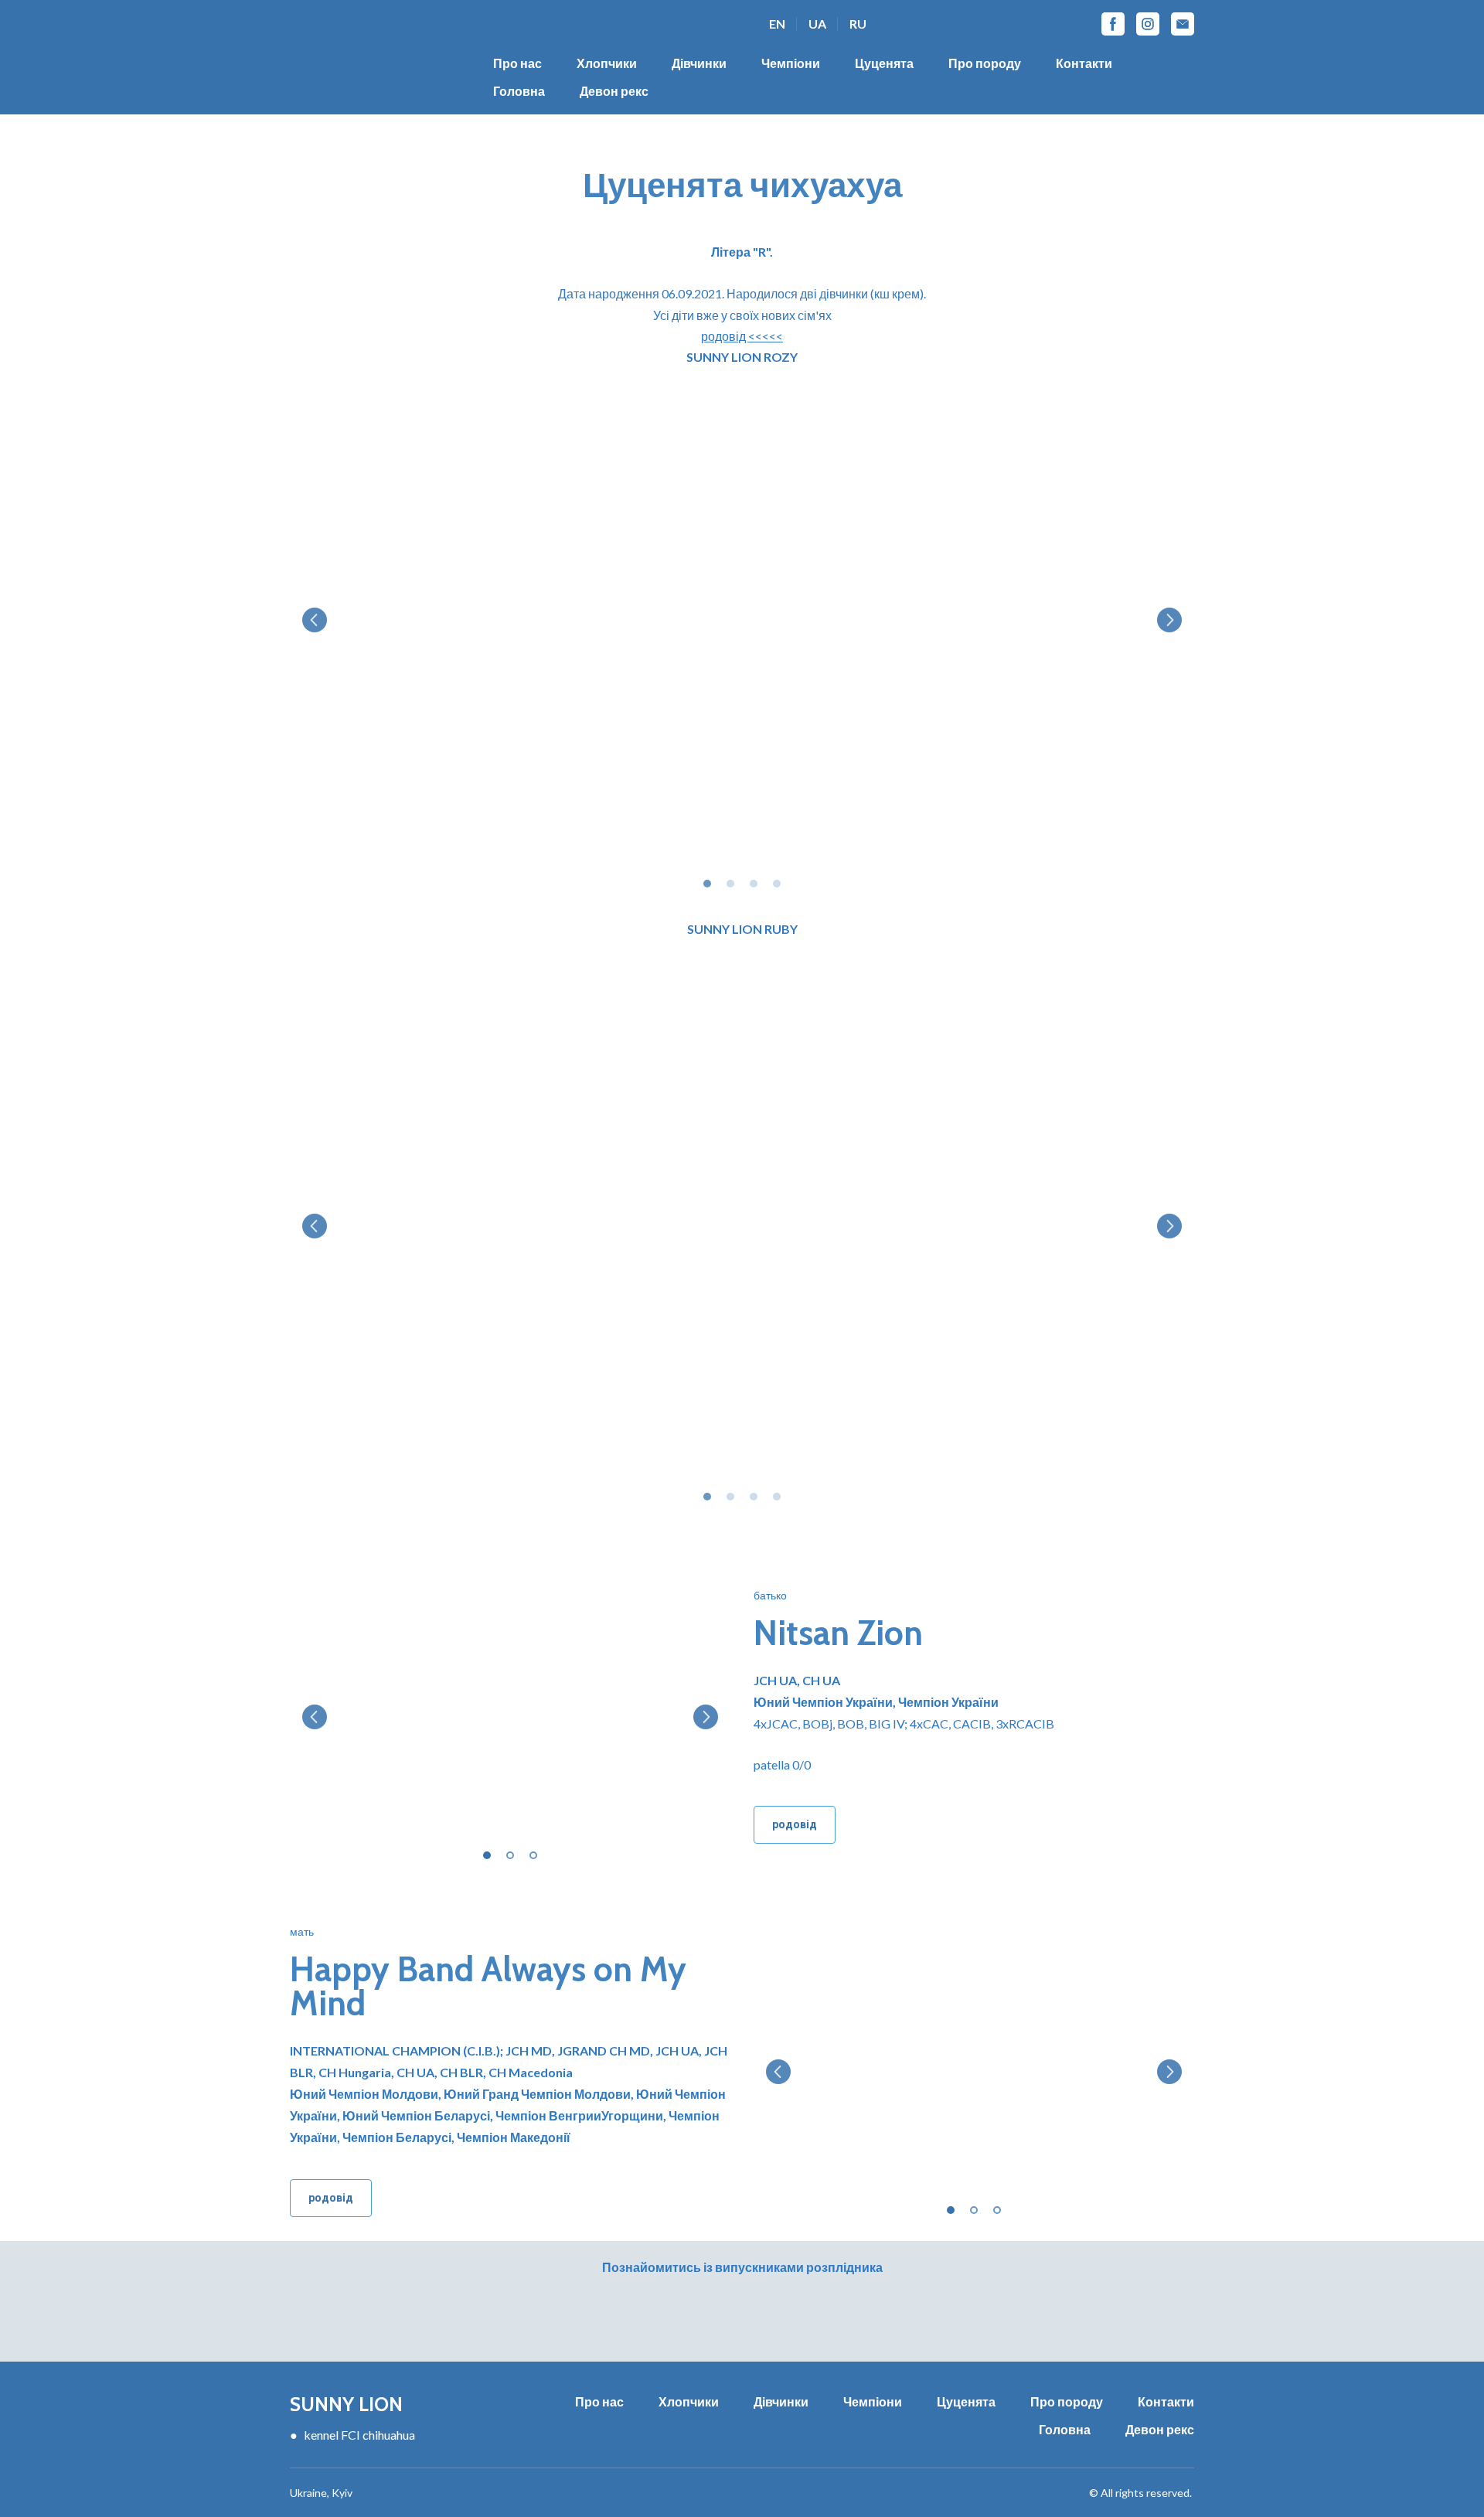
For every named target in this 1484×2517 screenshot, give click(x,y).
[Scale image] (742, 620)
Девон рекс (614, 91)
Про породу (985, 63)
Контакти (1084, 63)
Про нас (517, 63)
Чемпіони (791, 63)
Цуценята (884, 63)
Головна (519, 91)
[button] (1113, 24)
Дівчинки (699, 63)
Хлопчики (607, 63)
